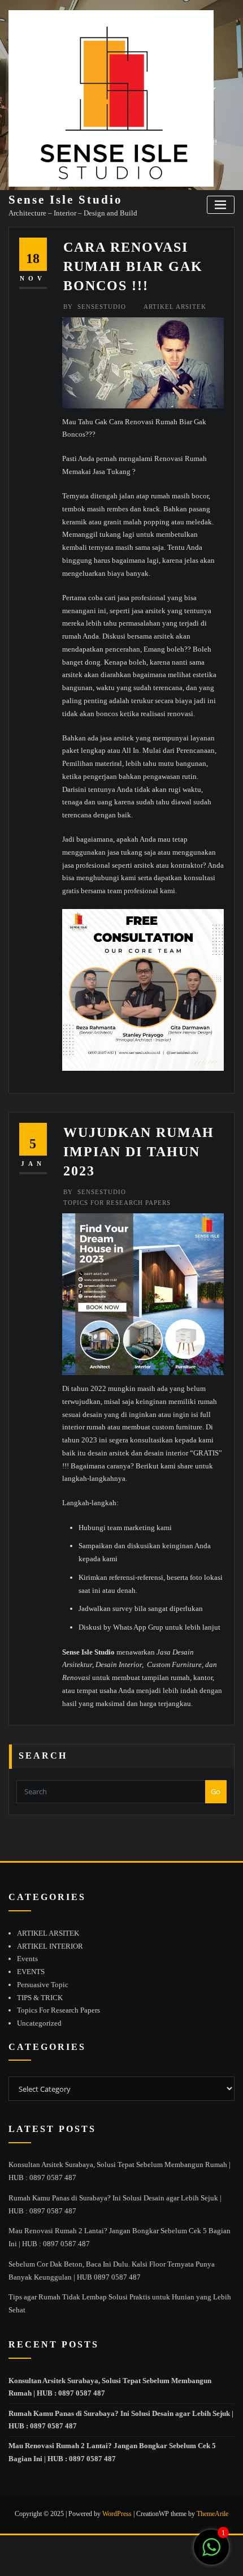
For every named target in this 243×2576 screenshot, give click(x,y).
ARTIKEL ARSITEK (175, 307)
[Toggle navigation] (221, 205)
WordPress (117, 2514)
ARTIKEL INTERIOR (50, 1946)
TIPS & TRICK (40, 1998)
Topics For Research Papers (117, 1203)
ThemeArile (212, 2514)
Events (27, 1959)
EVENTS (31, 1972)
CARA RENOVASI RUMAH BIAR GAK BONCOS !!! (133, 266)
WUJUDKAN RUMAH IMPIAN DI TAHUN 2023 (139, 1151)
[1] (211, 2554)
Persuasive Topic (43, 1985)
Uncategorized (39, 2023)
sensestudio (95, 307)
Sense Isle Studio (66, 199)
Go (216, 1791)
